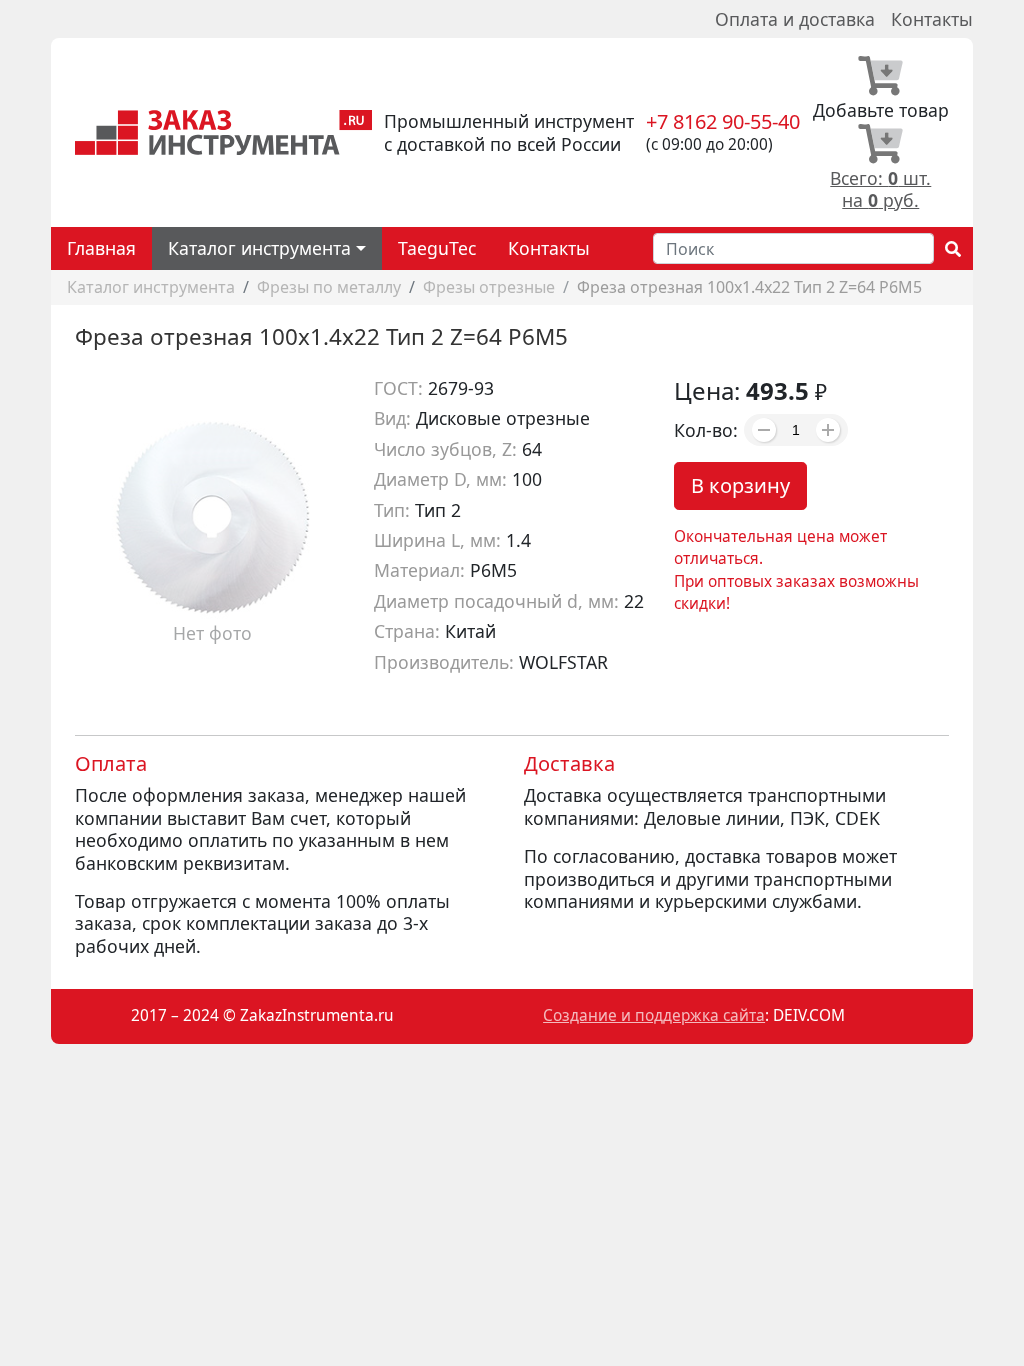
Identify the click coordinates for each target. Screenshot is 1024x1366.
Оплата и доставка (795, 19)
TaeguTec (437, 248)
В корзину (740, 485)
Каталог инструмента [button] (259, 248)
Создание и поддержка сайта (654, 1015)
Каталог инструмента (151, 287)
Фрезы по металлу (329, 287)
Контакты (932, 19)
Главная (101, 248)
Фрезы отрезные (489, 287)
